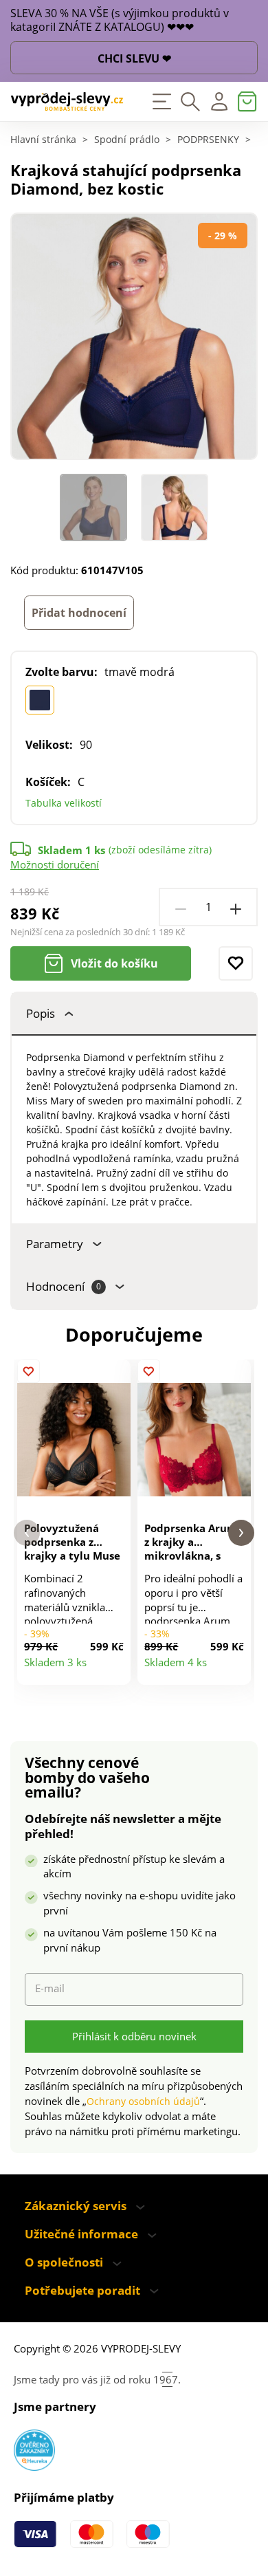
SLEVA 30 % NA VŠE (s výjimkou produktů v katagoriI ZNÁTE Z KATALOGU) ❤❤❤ (120, 21)
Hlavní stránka (43, 140)
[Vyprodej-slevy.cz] (67, 102)
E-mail (50, 1988)
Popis (41, 1013)
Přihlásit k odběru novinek (134, 2036)
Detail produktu (114, 1668)
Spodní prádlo (127, 140)
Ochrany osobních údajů (143, 2101)
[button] (27, 1533)
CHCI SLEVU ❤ (134, 58)
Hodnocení (64, 1286)
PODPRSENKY (208, 140)
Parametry (55, 1244)
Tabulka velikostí (64, 803)
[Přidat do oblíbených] (236, 963)
